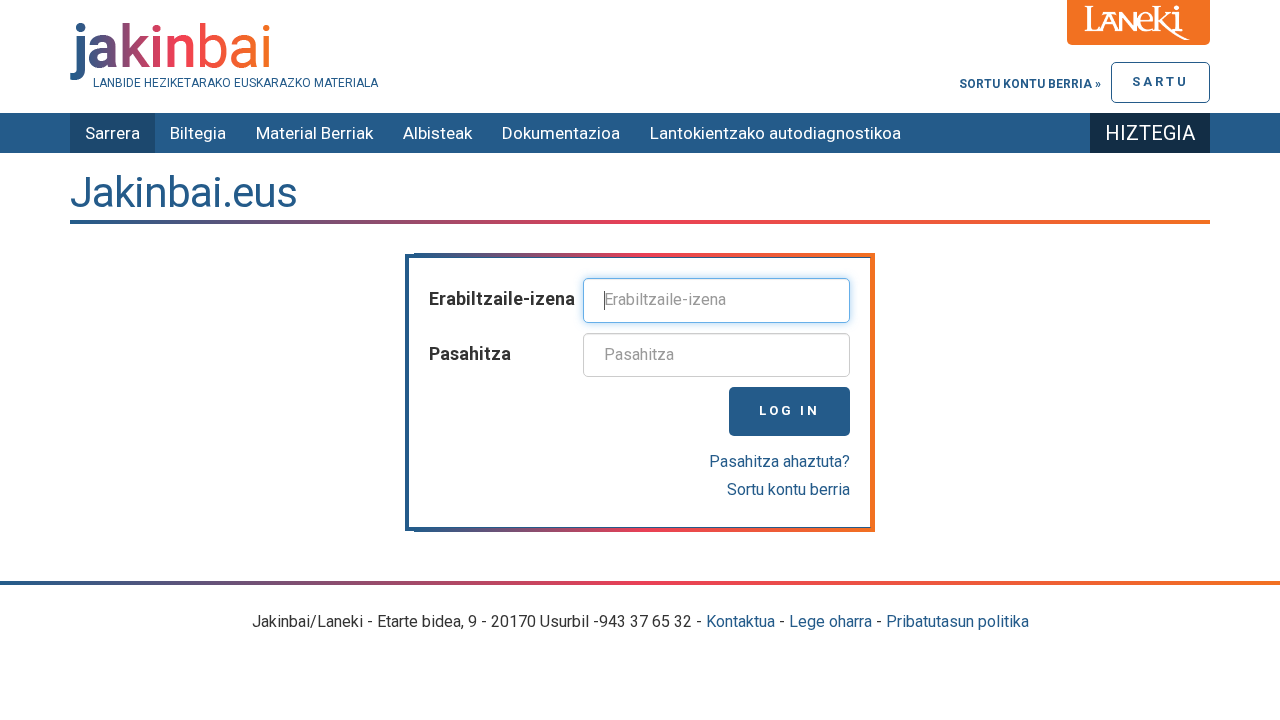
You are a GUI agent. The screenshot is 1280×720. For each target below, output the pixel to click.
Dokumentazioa (561, 133)
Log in (789, 410)
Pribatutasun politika (957, 621)
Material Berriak (314, 133)
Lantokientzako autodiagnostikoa (775, 133)
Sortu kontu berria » (1030, 84)
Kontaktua (740, 621)
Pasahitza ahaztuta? (779, 461)
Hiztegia (1150, 133)
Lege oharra (830, 621)
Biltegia (198, 133)
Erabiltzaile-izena (502, 298)
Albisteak (437, 133)
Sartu (1160, 81)
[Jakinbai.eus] (640, 51)
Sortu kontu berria (788, 489)
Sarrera (112, 133)
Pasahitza (470, 353)
